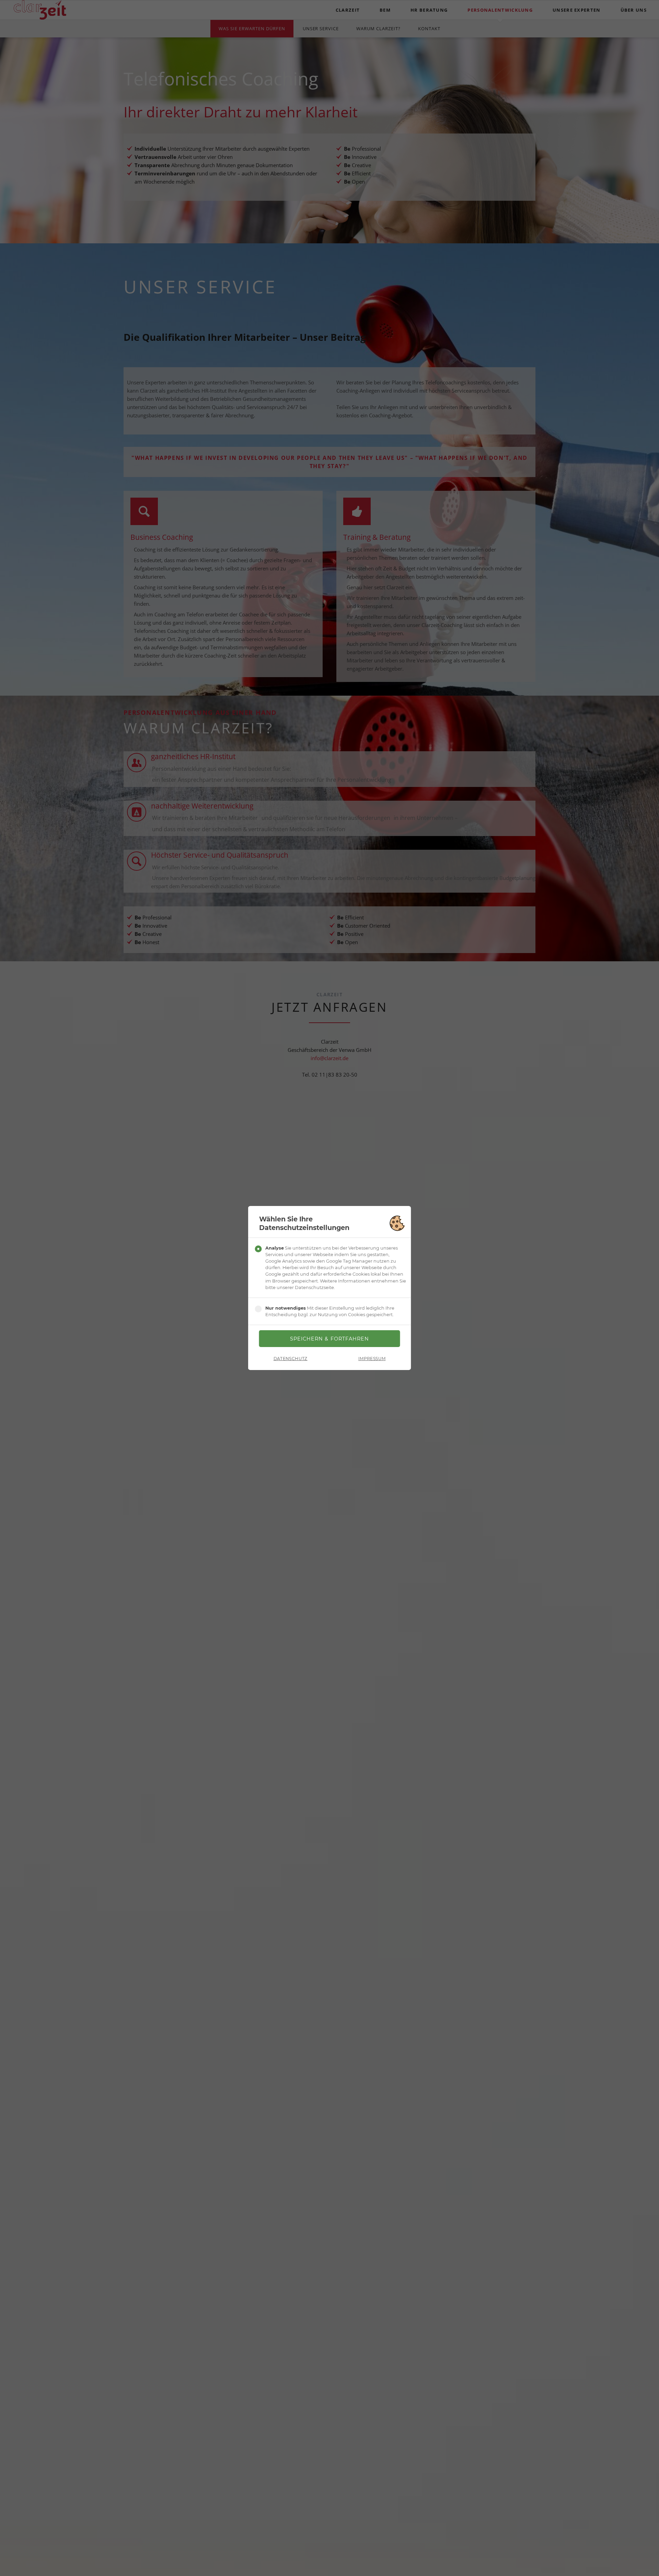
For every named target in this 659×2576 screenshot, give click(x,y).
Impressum (372, 1359)
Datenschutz (291, 1359)
